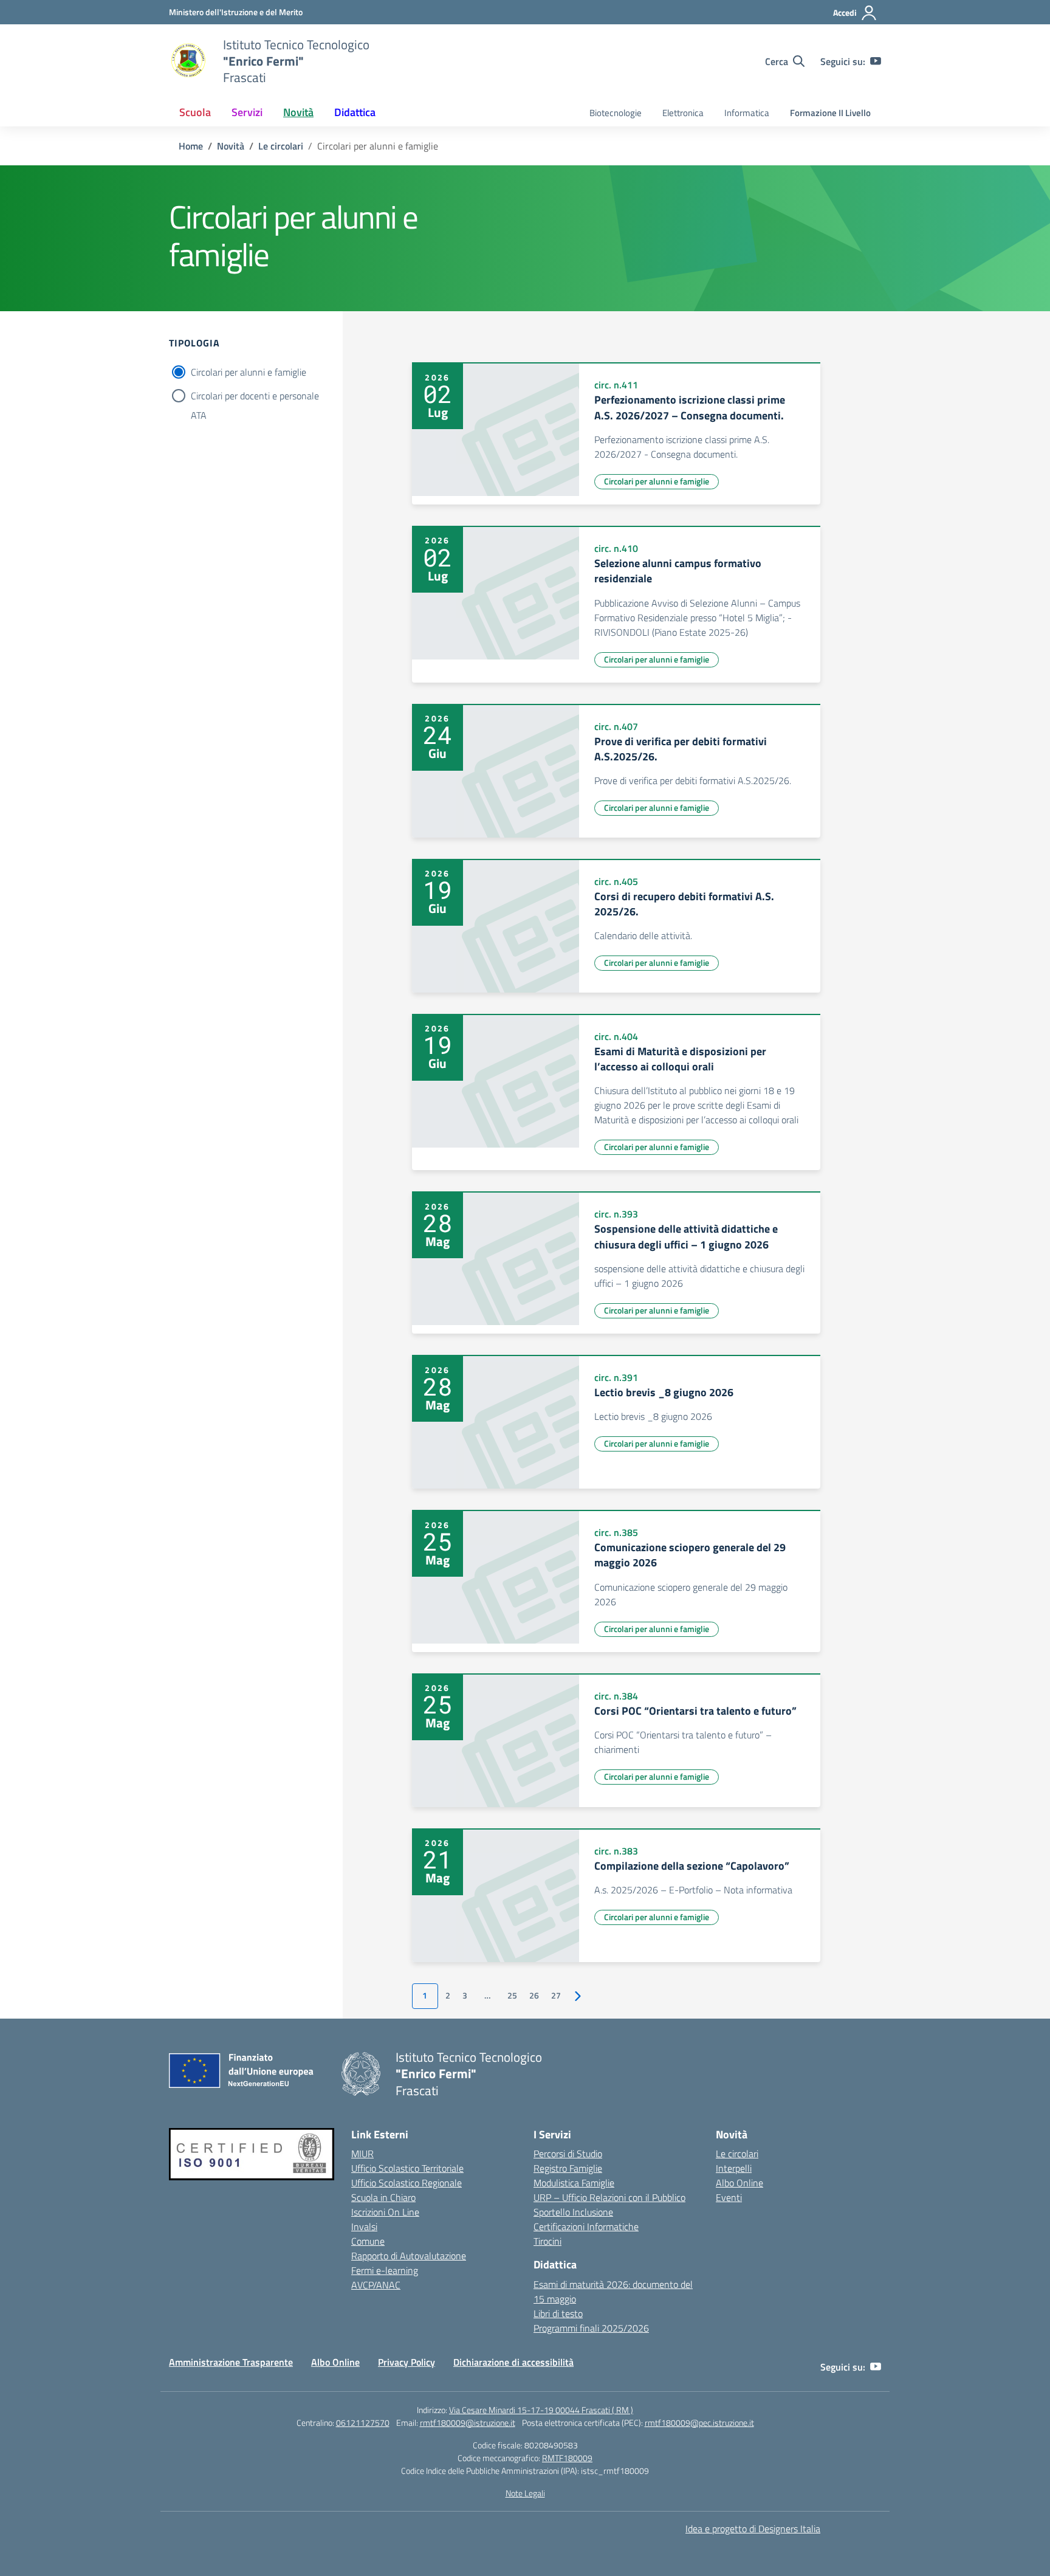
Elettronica (683, 113)
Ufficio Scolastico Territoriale (407, 2168)
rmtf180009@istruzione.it (468, 2423)
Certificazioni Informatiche (586, 2226)
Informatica (747, 113)
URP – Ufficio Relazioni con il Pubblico (609, 2197)
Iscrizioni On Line (385, 2212)
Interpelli (734, 2168)
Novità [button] (298, 112)
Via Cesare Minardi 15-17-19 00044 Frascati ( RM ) (541, 2410)
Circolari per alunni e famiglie (249, 372)
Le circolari (737, 2154)
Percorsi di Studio (568, 2154)
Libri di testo (558, 2313)
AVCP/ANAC (376, 2285)
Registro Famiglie (568, 2168)
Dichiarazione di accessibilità (513, 2362)
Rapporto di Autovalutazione (409, 2256)
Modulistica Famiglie (574, 2183)
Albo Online (739, 2183)
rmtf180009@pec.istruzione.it (699, 2423)
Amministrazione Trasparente (231, 2362)
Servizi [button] (247, 112)
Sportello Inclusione (573, 2212)
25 (512, 1996)
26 (534, 1996)
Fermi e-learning (385, 2270)
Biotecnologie (616, 113)
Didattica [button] (355, 112)
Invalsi (364, 2226)
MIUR (362, 2154)
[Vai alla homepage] (188, 61)
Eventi (729, 2197)
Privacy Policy (407, 2362)
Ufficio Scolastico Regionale (407, 2183)
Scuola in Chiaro (383, 2197)
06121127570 (363, 2423)
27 (556, 1996)
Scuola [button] (195, 112)
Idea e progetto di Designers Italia (753, 2529)
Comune (368, 2241)
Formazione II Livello (830, 113)
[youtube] (876, 61)
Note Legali (525, 2493)
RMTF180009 (567, 2458)
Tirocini (547, 2241)
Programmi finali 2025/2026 (591, 2328)
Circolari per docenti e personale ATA (255, 397)
